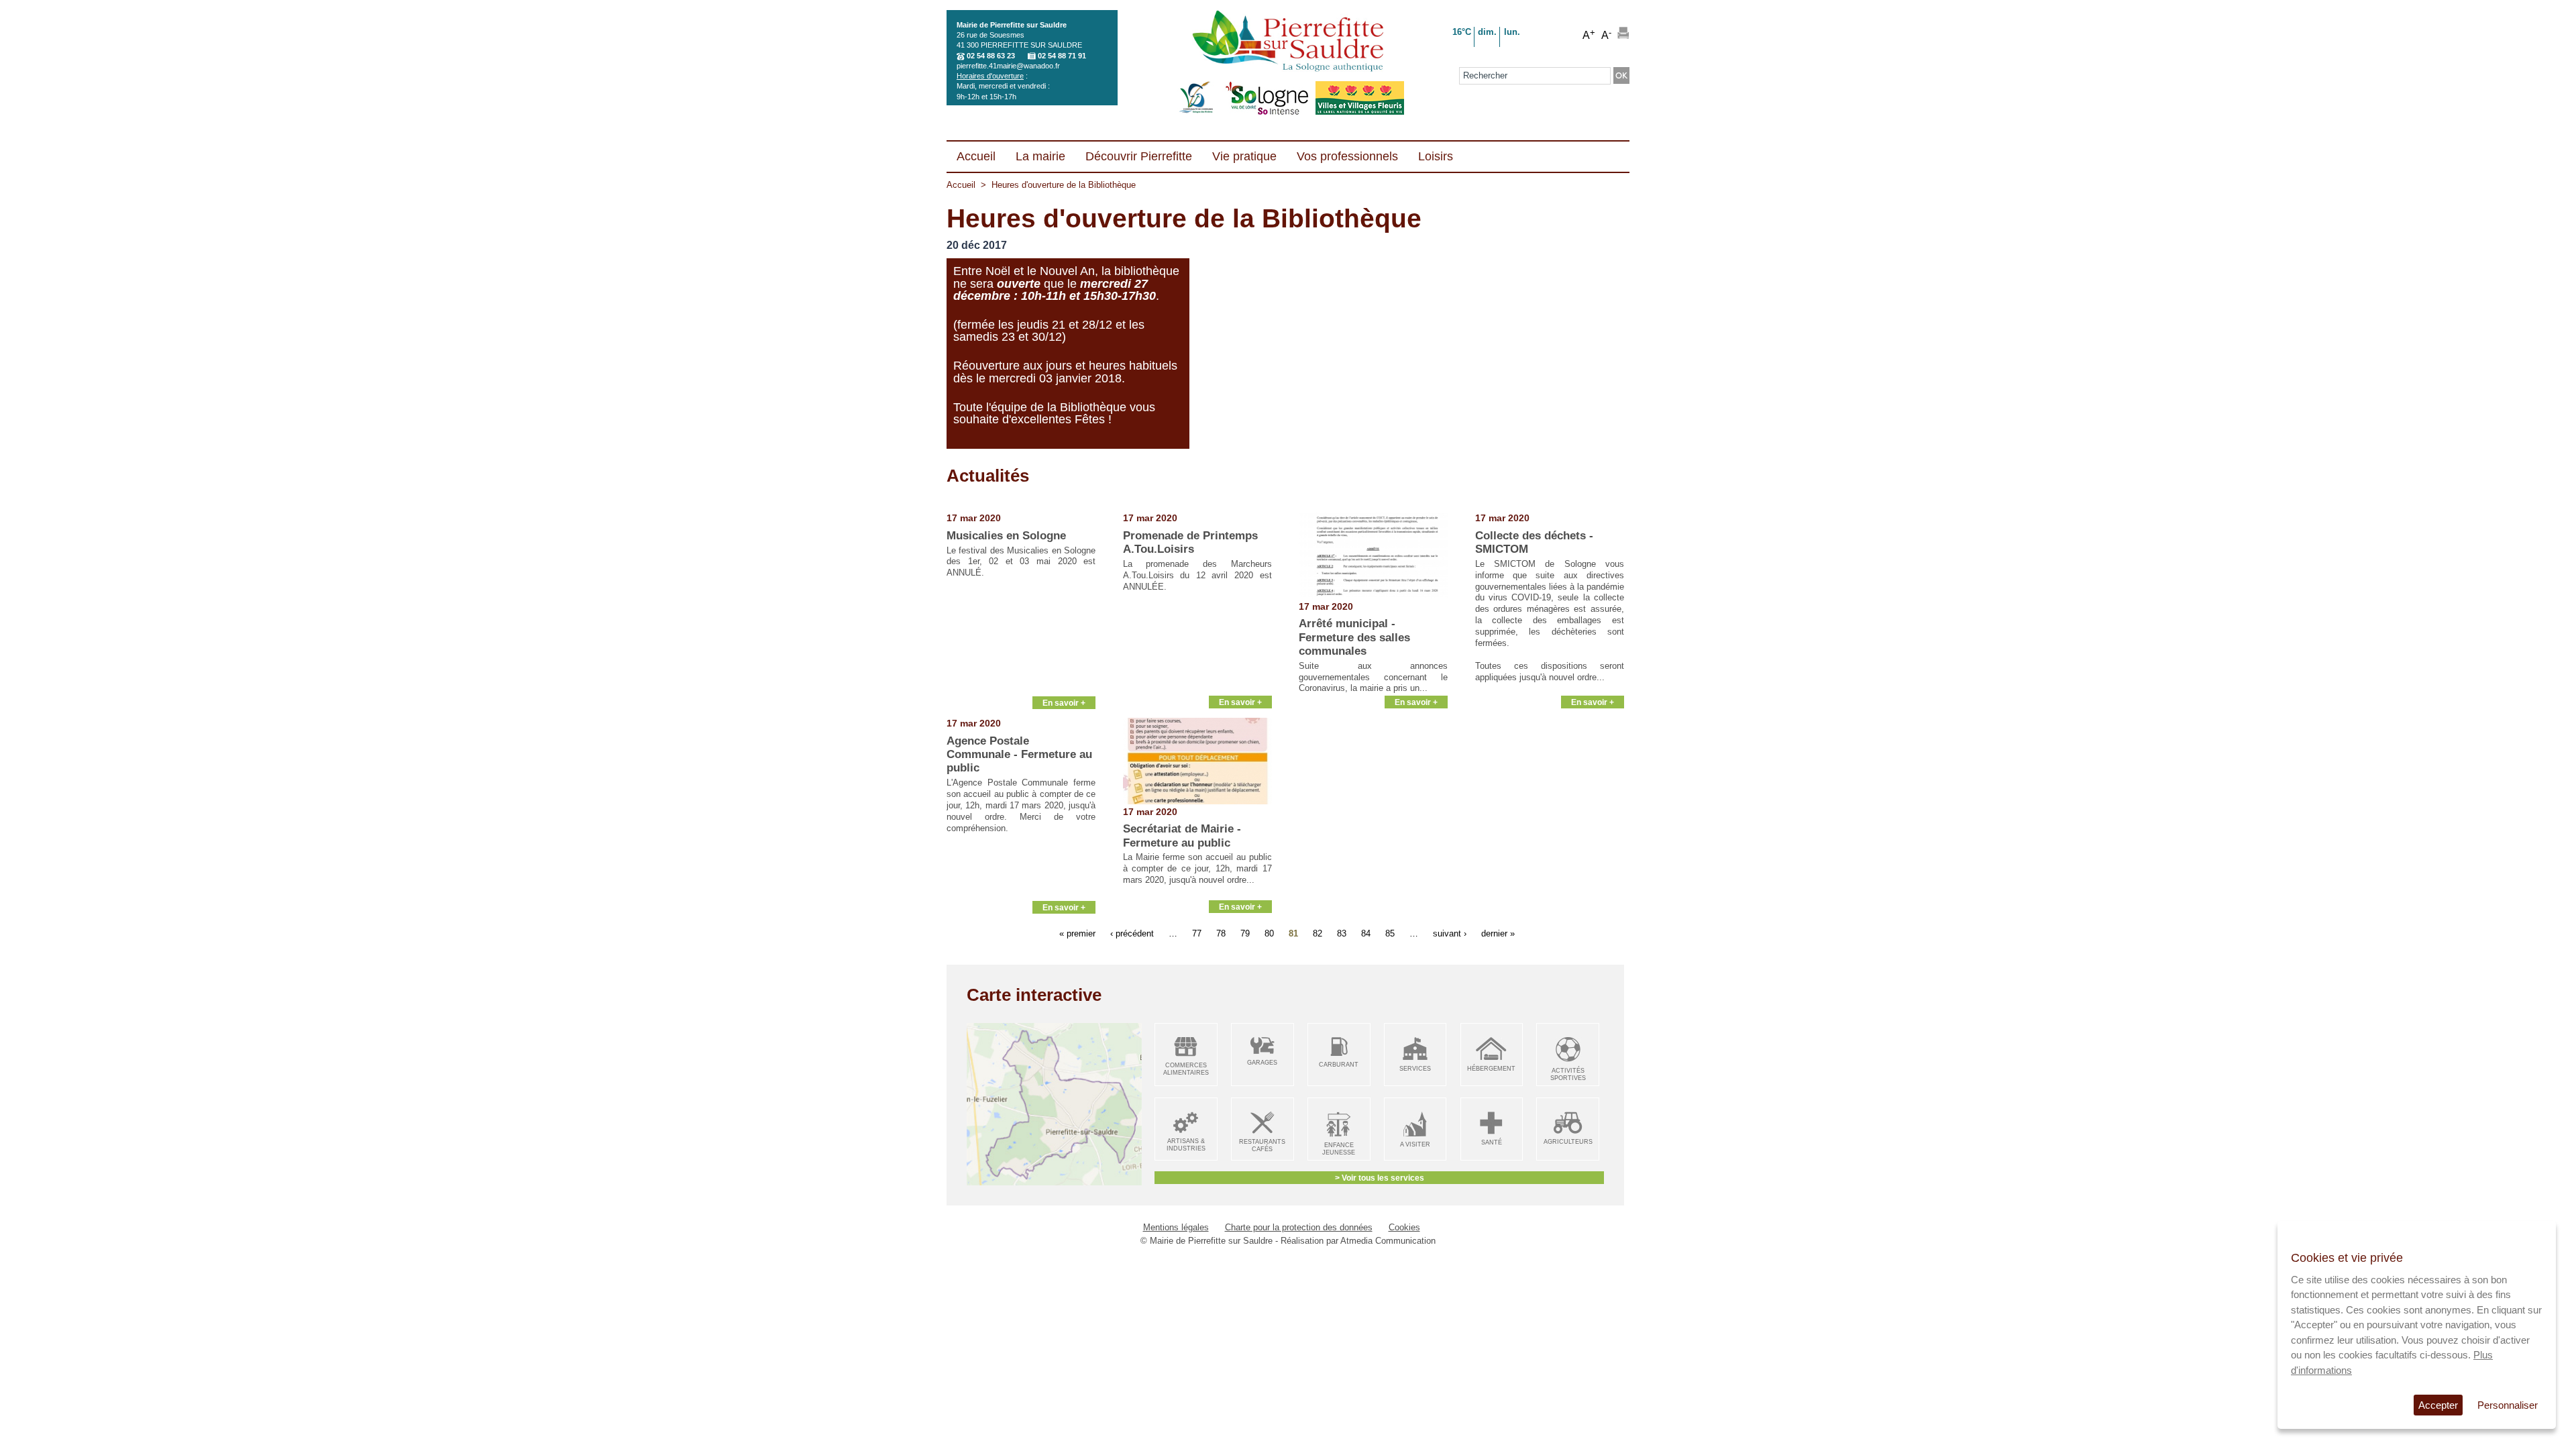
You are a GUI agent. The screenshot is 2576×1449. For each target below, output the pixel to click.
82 (1318, 933)
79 (1245, 933)
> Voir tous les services (1380, 1178)
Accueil (961, 185)
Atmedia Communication (1388, 1241)
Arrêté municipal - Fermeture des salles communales (1354, 637)
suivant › (1450, 933)
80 (1269, 933)
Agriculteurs (1568, 1142)
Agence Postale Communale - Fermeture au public (1019, 755)
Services (1415, 1069)
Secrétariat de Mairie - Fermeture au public (1182, 836)
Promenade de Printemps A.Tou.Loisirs (1190, 542)
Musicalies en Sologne (1006, 536)
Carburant (1339, 1065)
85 (1390, 933)
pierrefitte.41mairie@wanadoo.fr (1008, 66)
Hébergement (1491, 1069)
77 (1197, 933)
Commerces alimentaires (1186, 1069)
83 (1342, 933)
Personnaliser (2508, 1405)
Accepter (2438, 1405)
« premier (1077, 933)
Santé (1492, 1142)
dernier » (1498, 933)
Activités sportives (1568, 1074)
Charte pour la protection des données (1299, 1227)
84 (1366, 933)
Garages (1262, 1063)
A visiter (1415, 1144)
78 (1221, 933)
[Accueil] (1288, 42)
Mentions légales (1176, 1227)
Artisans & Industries (1186, 1145)
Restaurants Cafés (1262, 1145)
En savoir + (1064, 703)
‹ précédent (1132, 933)
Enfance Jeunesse (1339, 1149)
